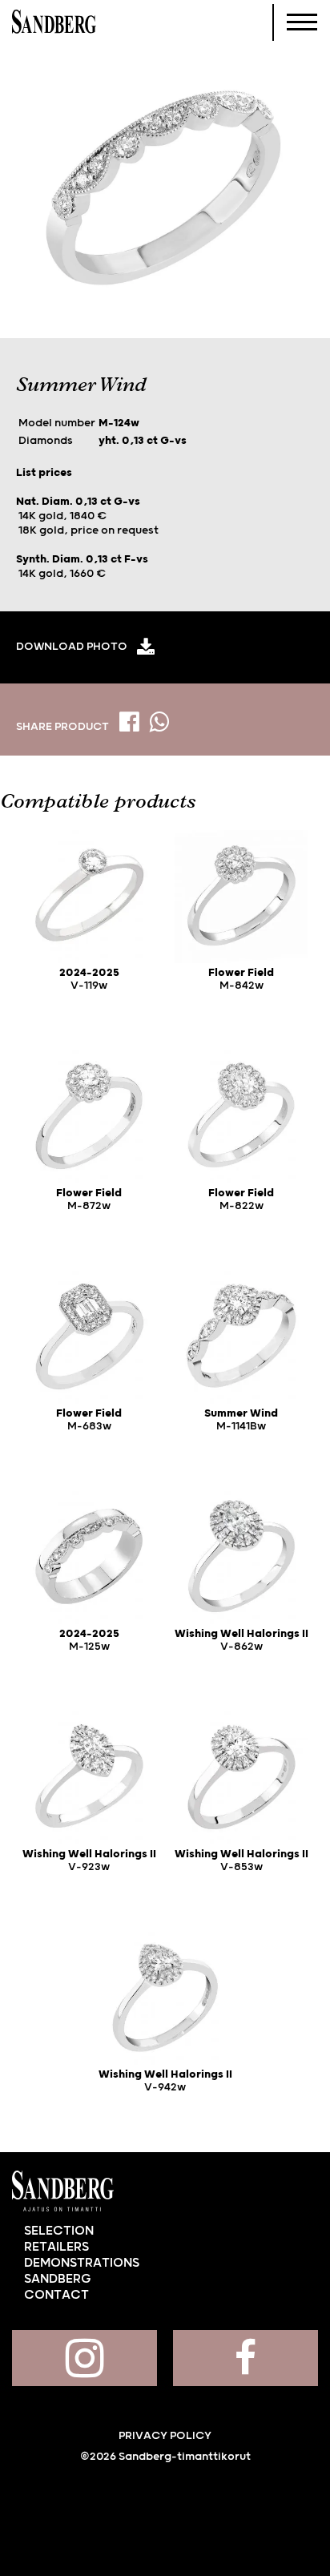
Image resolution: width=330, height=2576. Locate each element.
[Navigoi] (302, 22)
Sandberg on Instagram (85, 2358)
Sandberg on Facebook (245, 2358)
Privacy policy (165, 2436)
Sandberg (54, 22)
